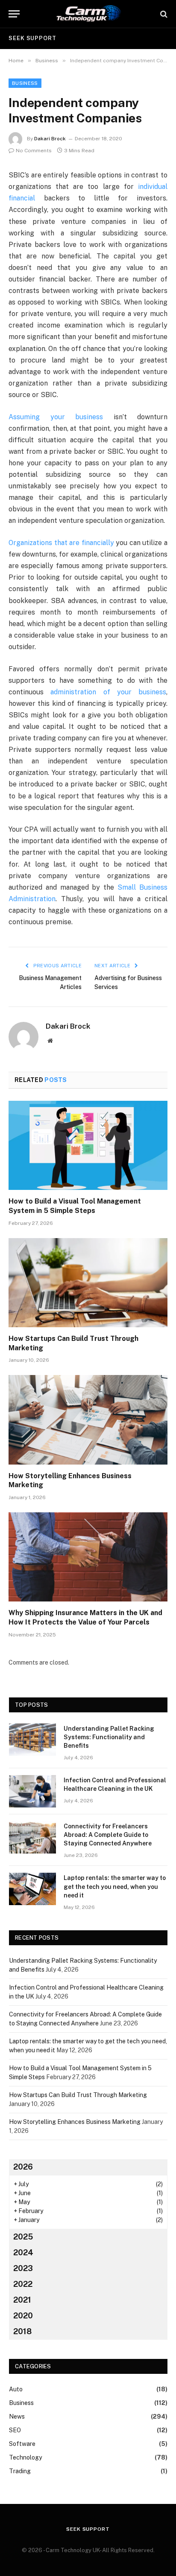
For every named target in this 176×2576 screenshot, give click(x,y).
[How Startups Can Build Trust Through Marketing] (88, 1283)
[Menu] (14, 14)
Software (22, 2444)
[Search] (163, 14)
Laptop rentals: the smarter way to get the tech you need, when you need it (115, 1886)
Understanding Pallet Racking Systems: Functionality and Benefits (109, 1737)
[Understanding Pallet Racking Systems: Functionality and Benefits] (32, 1740)
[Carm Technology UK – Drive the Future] (88, 14)
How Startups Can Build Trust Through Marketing (78, 2095)
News (17, 2416)
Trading (20, 2471)
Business (25, 83)
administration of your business (108, 692)
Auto (16, 2389)
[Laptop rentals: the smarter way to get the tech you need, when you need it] (32, 1889)
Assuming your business (56, 417)
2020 (23, 2316)
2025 (23, 2237)
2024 (23, 2253)
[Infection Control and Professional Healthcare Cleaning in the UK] (32, 1791)
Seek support (32, 38)
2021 (22, 2300)
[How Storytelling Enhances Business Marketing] (88, 1420)
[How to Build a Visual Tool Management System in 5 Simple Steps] (88, 1145)
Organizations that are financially (61, 543)
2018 (22, 2331)
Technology (25, 2457)
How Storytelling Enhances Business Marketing (75, 2122)
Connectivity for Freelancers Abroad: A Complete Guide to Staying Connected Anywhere (108, 1835)
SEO (15, 2430)
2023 (23, 2268)
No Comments (34, 151)
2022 (23, 2284)
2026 (23, 2167)
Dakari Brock (50, 139)
